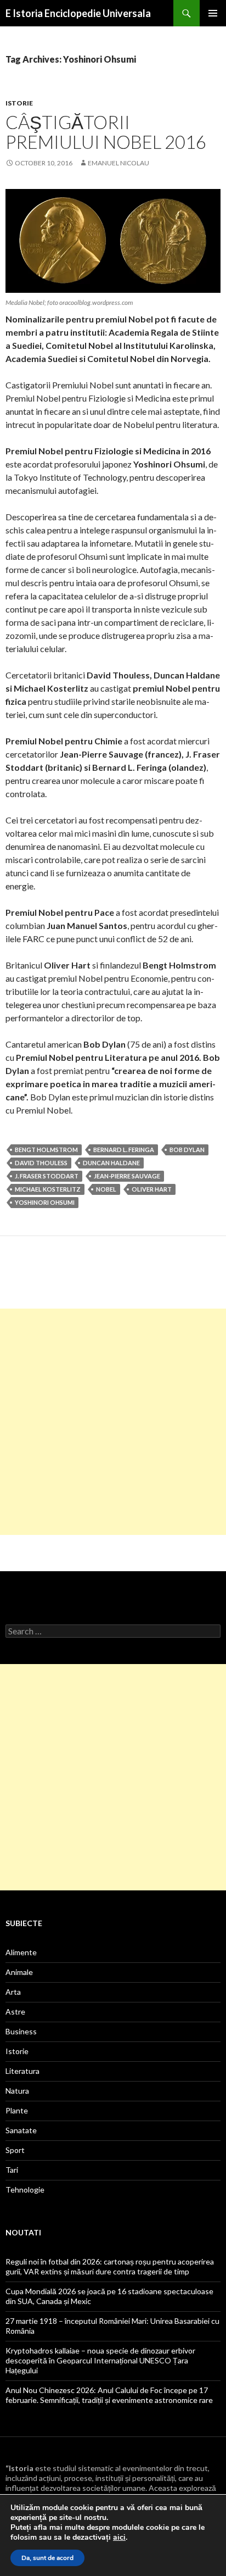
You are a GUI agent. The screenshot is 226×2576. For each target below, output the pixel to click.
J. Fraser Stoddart (47, 1176)
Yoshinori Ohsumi (45, 1202)
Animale (19, 1972)
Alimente (21, 1952)
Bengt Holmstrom (46, 1150)
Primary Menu (213, 13)
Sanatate (21, 2130)
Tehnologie (25, 2190)
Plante (17, 2110)
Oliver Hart (152, 1189)
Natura (17, 2091)
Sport (15, 2150)
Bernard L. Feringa (124, 1150)
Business (21, 2031)
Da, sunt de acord (47, 2558)
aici (119, 2538)
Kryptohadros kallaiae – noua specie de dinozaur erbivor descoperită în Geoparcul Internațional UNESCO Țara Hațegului (100, 2360)
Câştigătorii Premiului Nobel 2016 (106, 132)
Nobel (106, 1189)
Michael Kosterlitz (48, 1189)
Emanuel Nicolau (118, 163)
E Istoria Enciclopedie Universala (78, 13)
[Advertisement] (113, 1422)
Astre (15, 2012)
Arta (13, 1992)
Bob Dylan (187, 1150)
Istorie (19, 103)
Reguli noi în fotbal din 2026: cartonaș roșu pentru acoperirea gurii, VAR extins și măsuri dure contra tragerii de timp (110, 2266)
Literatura (22, 2071)
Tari (12, 2170)
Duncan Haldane (111, 1163)
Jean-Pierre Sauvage (127, 1176)
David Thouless (41, 1163)
